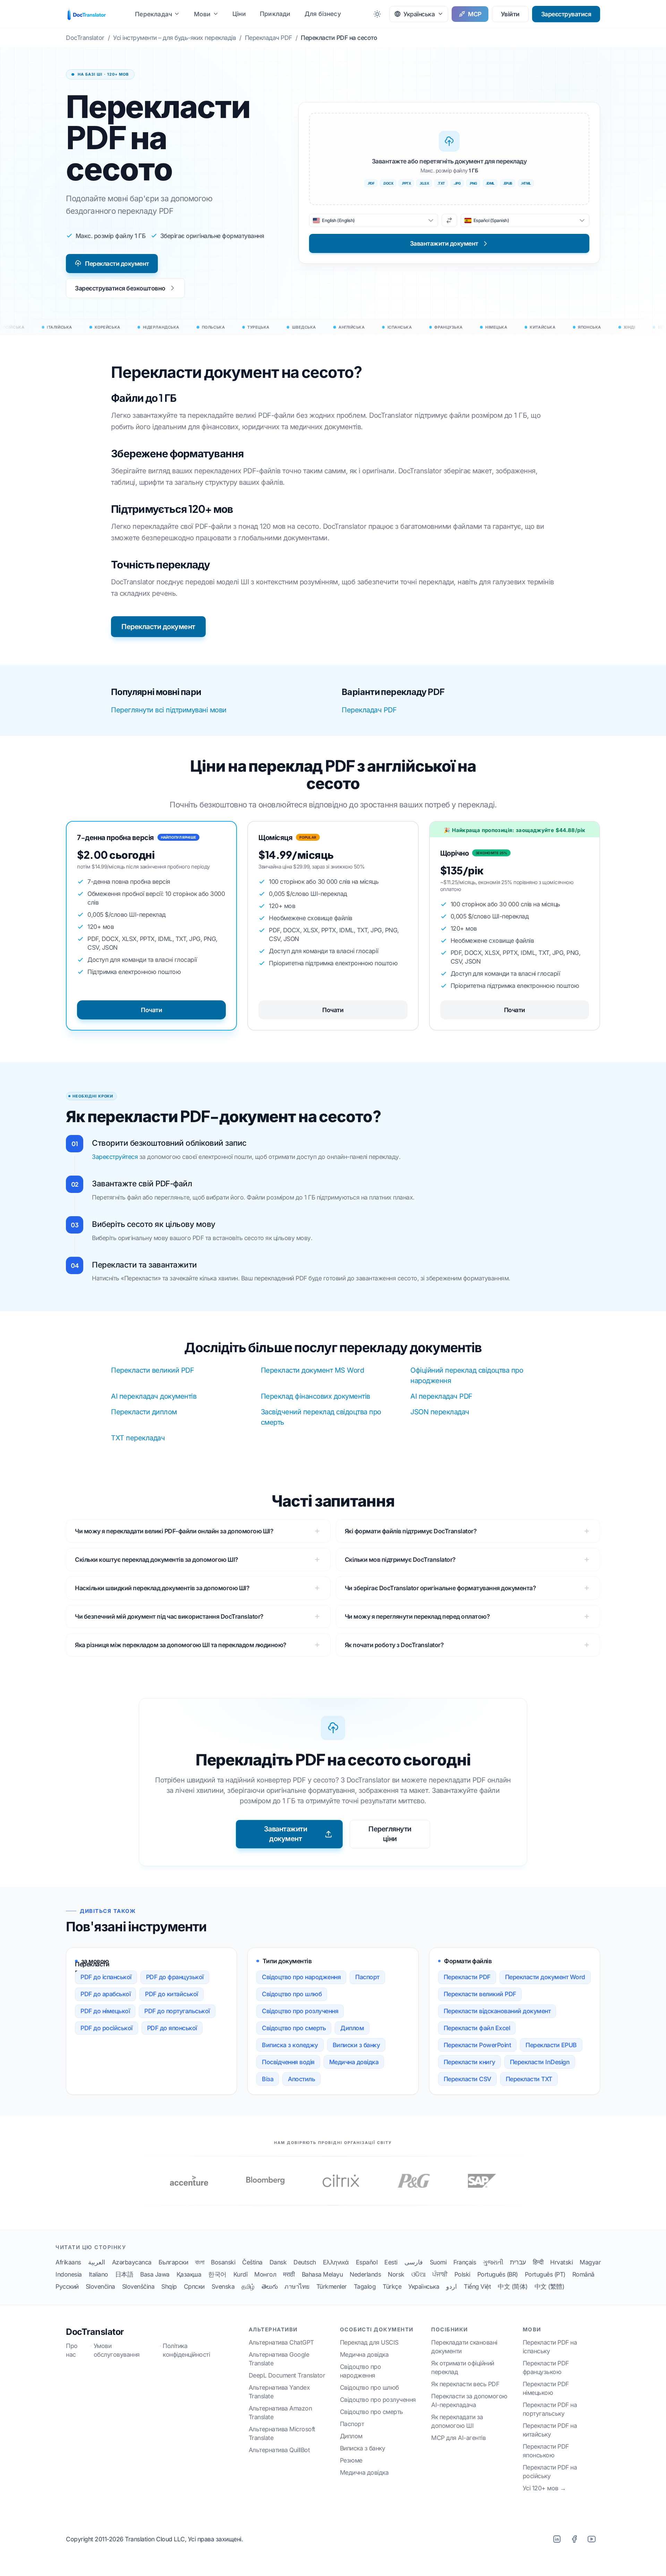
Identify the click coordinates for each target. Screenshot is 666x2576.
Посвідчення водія (288, 2062)
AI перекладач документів (154, 1396)
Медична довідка (354, 2062)
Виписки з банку (356, 2045)
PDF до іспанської (106, 1977)
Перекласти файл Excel (477, 2028)
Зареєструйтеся (115, 1157)
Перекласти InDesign (540, 2062)
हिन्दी (538, 2262)
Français (465, 2262)
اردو (451, 2286)
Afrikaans (68, 2262)
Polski (462, 2274)
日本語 (124, 2274)
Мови (202, 14)
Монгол (265, 2274)
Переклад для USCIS (369, 2342)
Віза (268, 2079)
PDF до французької (175, 1977)
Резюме (351, 2460)
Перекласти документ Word (545, 1977)
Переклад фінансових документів (315, 1396)
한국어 (217, 2274)
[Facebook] (574, 2539)
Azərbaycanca (132, 2262)
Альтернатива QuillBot (279, 2450)
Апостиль (301, 2079)
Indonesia (69, 2274)
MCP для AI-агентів (458, 2438)
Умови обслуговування (117, 2350)
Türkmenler (332, 2286)
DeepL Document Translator (287, 2375)
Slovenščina (138, 2286)
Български (173, 2262)
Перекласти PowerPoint (477, 2045)
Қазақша (189, 2274)
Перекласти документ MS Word (313, 1370)
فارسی (414, 2262)
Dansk (278, 2262)
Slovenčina (100, 2286)
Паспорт (367, 1977)
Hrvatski (561, 2262)
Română (583, 2274)
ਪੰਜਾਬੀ (440, 2274)
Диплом (352, 2028)
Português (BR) (498, 2274)
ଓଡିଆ (419, 2274)
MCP (475, 14)
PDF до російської (106, 2028)
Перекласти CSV (467, 2079)
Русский (67, 2286)
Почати (151, 1010)
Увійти (510, 14)
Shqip (169, 2286)
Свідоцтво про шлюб (292, 1994)
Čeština (252, 2262)
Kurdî (241, 2274)
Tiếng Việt (477, 2286)
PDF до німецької (105, 2011)
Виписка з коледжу (290, 2045)
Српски (194, 2286)
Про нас (72, 2350)
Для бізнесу (323, 14)
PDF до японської (172, 2028)
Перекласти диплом (144, 1412)
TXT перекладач (138, 1438)
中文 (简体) (513, 2286)
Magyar (590, 2262)
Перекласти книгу (469, 2062)
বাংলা (199, 2262)
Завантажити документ (286, 1834)
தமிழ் (248, 2286)
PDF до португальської (177, 2011)
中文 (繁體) (549, 2286)
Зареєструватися (566, 14)
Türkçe (392, 2286)
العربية (97, 2262)
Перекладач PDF (369, 710)
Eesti (391, 2262)
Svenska (223, 2286)
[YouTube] (591, 2539)
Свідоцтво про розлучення (300, 2011)
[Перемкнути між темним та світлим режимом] (377, 14)
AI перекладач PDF (441, 1396)
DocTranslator (95, 2332)
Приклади (275, 14)
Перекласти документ (117, 264)
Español (367, 2262)
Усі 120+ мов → (544, 2488)
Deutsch (305, 2262)
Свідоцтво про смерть (294, 2028)
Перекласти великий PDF (152, 1370)
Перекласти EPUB (551, 2045)
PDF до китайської (172, 1994)
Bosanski (223, 2262)
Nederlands (365, 2274)
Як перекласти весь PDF (465, 2384)
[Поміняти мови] (449, 220)
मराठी (289, 2274)
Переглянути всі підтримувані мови (169, 710)
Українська (424, 2286)
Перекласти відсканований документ (497, 2011)
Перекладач (153, 14)
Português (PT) (545, 2274)
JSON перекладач (440, 1412)
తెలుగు (270, 2286)
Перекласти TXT (529, 2079)
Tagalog (365, 2286)
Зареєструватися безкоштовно (120, 288)
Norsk (396, 2274)
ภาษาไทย (297, 2286)
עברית (518, 2262)
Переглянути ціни (390, 1834)
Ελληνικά (336, 2262)
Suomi (438, 2262)
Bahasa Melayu (322, 2274)
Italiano (99, 2274)
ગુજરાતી (493, 2262)
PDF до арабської (105, 1994)
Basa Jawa (155, 2274)
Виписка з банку (363, 2448)
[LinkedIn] (557, 2539)
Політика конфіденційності (186, 2350)
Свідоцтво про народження (301, 1977)
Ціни (239, 14)
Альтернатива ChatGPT (281, 2342)
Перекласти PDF (467, 1977)
